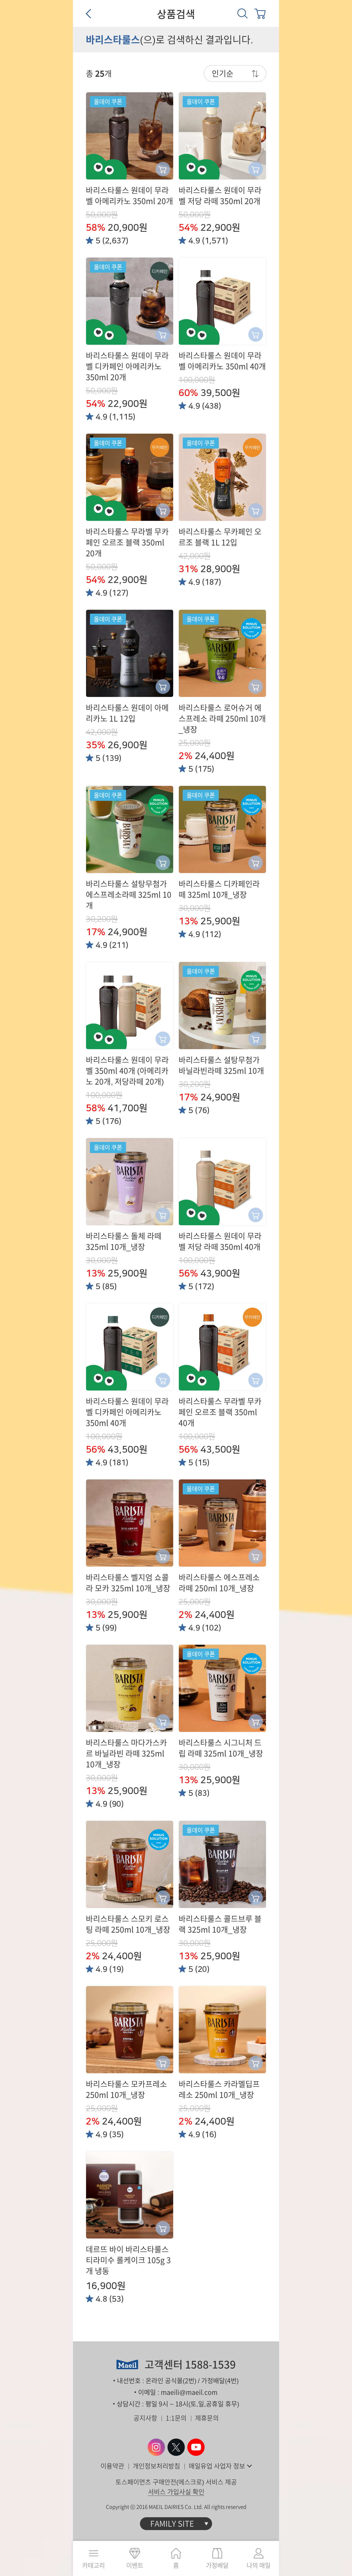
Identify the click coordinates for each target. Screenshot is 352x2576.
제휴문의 (207, 2418)
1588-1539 (210, 2365)
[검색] (242, 13)
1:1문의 (176, 2418)
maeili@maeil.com (189, 2392)
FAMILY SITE (172, 2524)
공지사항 (145, 2418)
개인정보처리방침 (156, 2466)
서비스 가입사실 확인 (176, 2492)
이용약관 (112, 2466)
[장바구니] (260, 13)
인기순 (223, 73)
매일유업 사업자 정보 (217, 2466)
